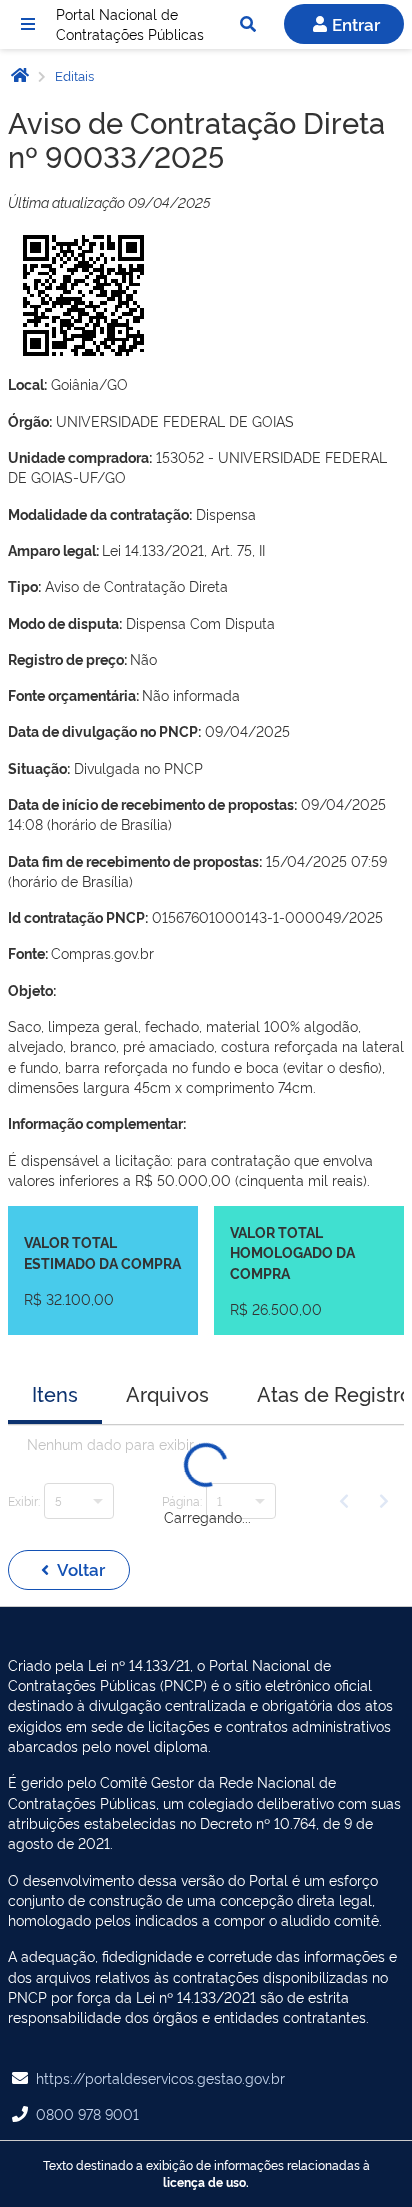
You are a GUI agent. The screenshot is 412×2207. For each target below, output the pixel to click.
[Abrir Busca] (248, 24)
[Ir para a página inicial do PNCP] (20, 74)
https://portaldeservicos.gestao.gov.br (160, 2077)
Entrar (356, 23)
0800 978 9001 (87, 2113)
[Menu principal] (28, 24)
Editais (73, 75)
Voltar (81, 1568)
